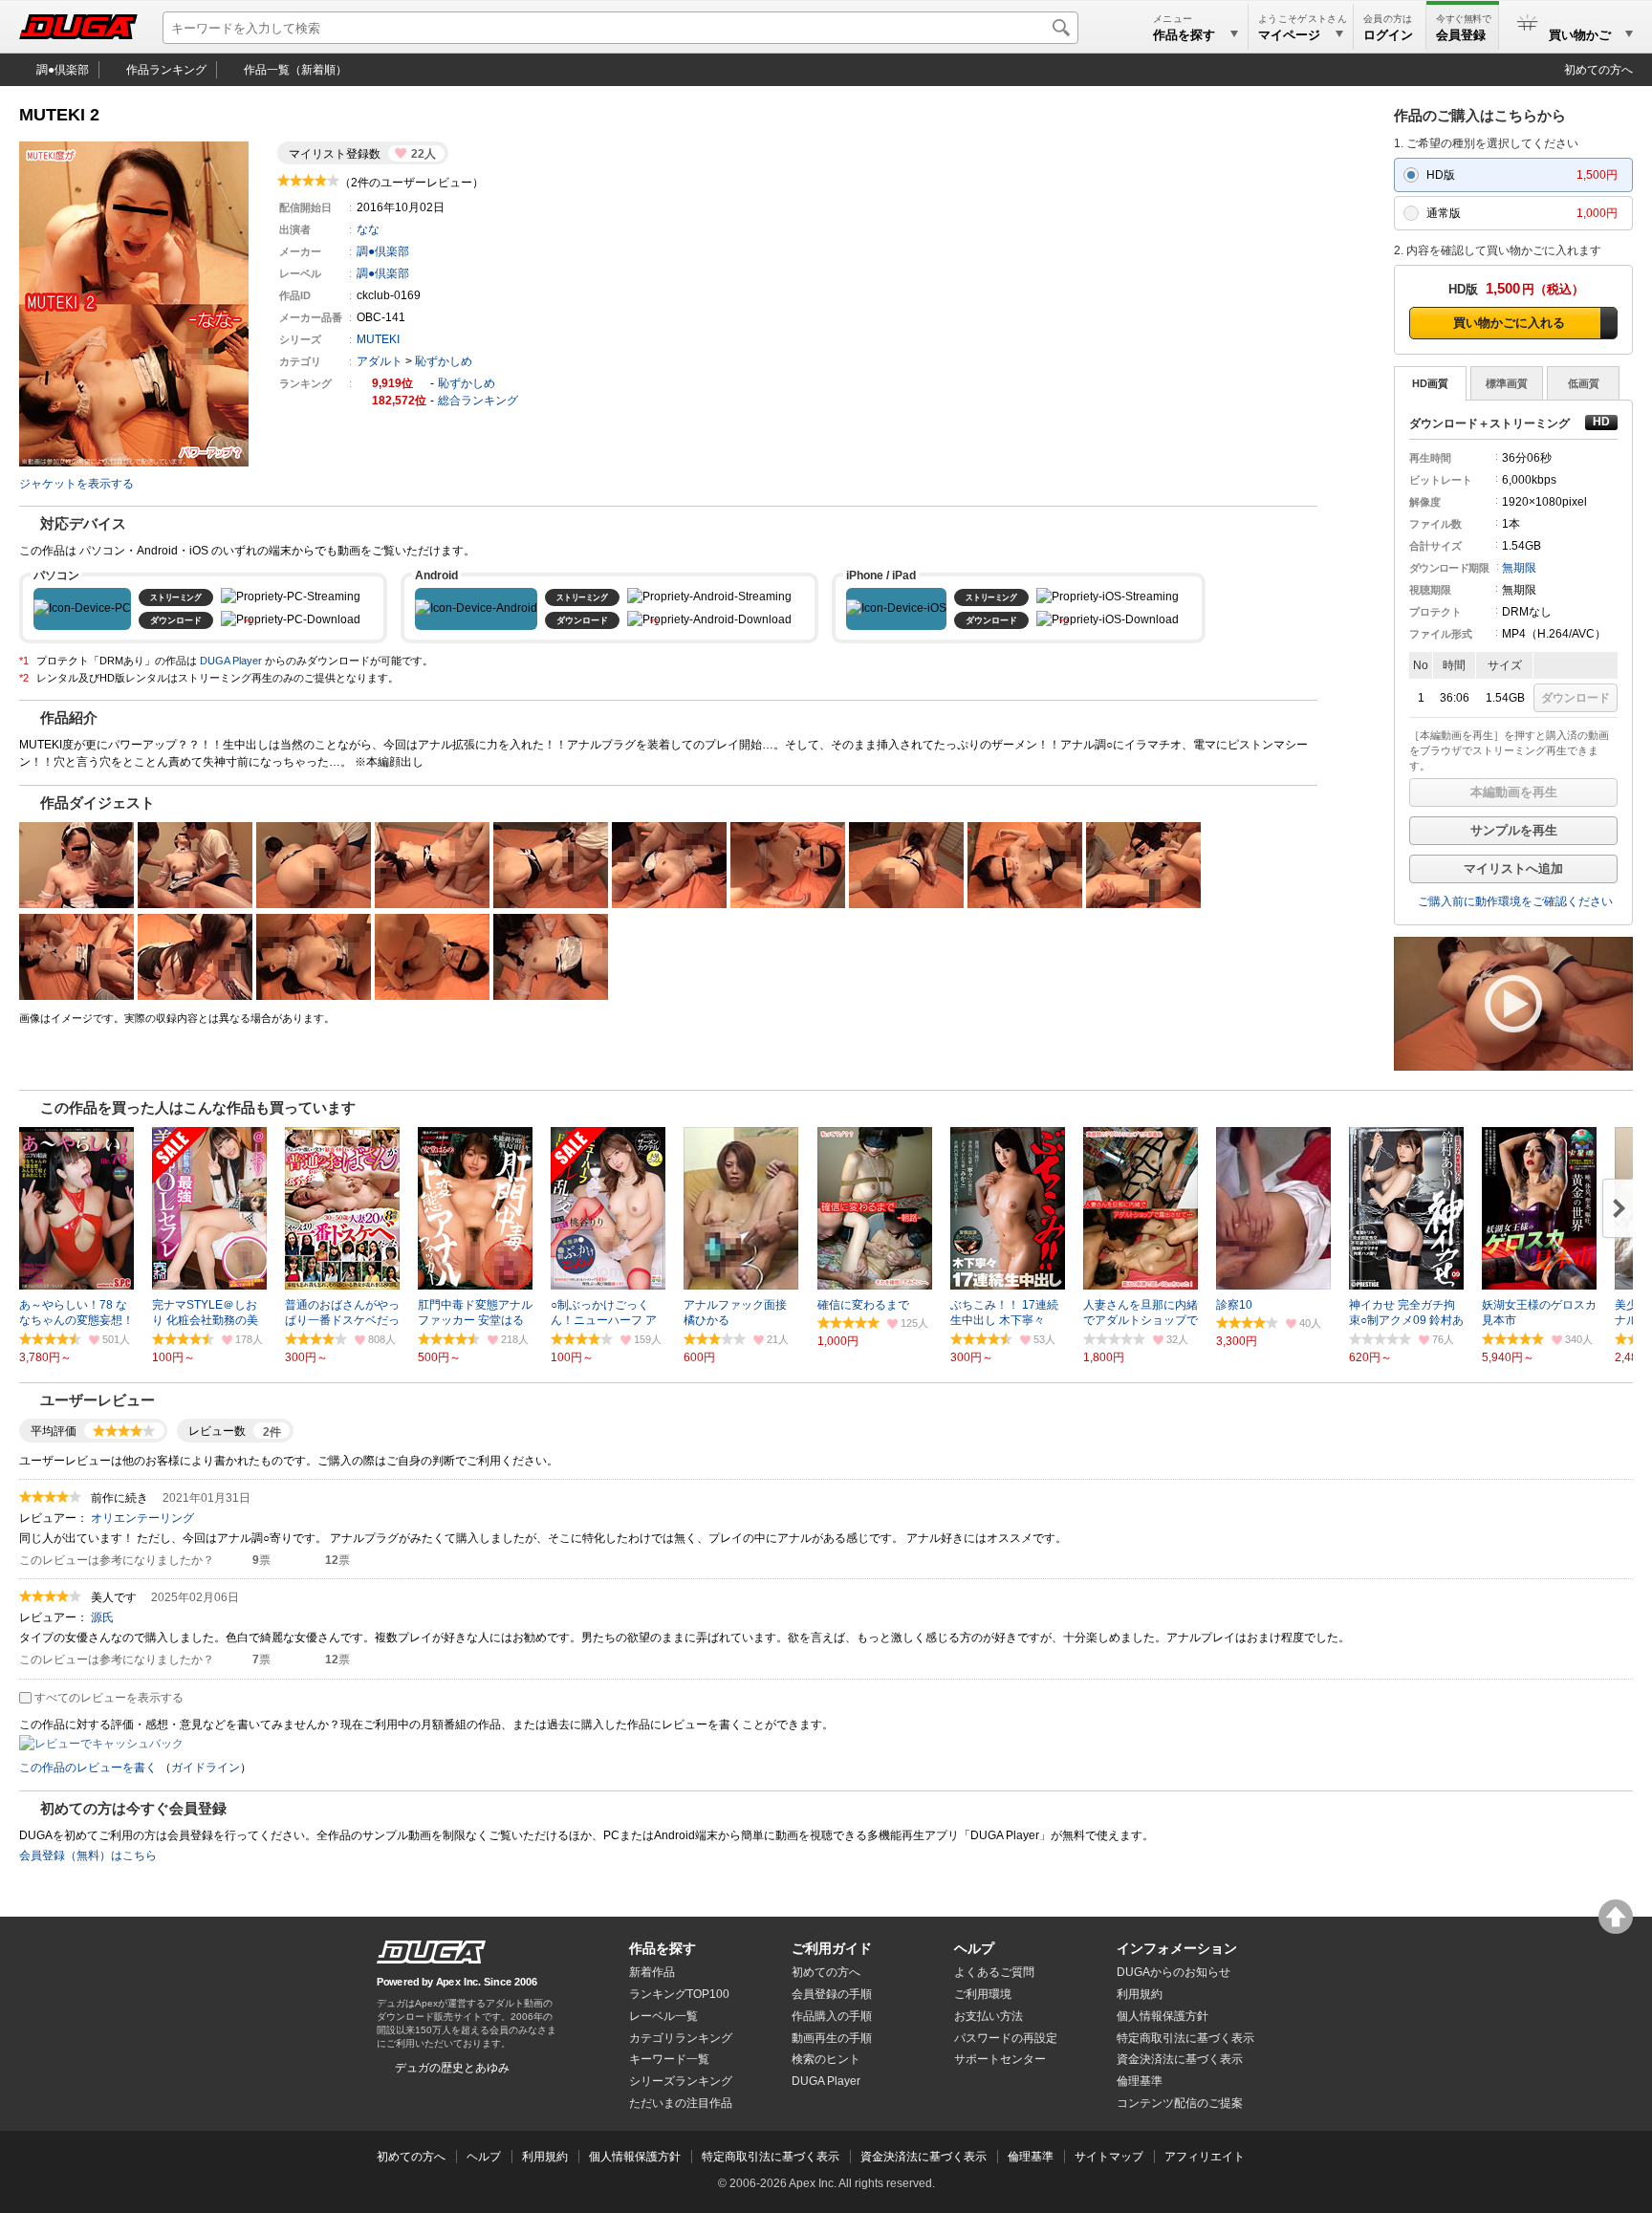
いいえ (313, 1560)
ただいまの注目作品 (681, 2103)
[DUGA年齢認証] (431, 1952)
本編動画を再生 (1514, 792)
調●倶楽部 (63, 70)
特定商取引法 (1185, 2038)
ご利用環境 (983, 1994)
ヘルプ (974, 1948)
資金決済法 (1180, 2059)
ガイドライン (206, 1768)
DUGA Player (231, 661)
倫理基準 (1140, 2081)
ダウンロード (1576, 698)
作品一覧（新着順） (295, 70)
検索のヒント (826, 2059)
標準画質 (1507, 383)
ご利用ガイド (832, 1948)
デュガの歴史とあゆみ (452, 2068)
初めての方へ (1598, 70)
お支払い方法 (989, 2016)
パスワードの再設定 (1006, 2038)
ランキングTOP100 (679, 1994)
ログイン (1388, 35)
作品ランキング (166, 70)
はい (240, 1560)
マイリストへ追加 (1513, 868)
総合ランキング (478, 401)
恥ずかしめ (444, 361)
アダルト (380, 361)
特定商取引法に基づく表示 (771, 2157)
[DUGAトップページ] (78, 27)
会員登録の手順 (832, 1994)
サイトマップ (1109, 2157)
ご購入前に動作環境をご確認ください (1515, 901)
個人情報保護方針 (1163, 2016)
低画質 (1584, 383)
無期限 (1519, 568)
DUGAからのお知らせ (1174, 1972)
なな (368, 229)
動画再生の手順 (832, 2038)
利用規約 (1140, 1994)
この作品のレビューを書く (88, 1768)
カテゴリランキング (681, 2038)
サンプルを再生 (1514, 830)
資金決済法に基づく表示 (924, 2157)
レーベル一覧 (663, 2016)
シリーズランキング (681, 2081)
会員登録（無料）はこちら (88, 1855)
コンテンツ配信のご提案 (1180, 2103)
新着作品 (652, 1972)
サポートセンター (1000, 2059)
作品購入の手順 (832, 2016)
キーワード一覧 (669, 2059)
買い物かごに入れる (1509, 323)
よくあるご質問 (994, 1972)
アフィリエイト (1205, 2157)
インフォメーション (1177, 1948)
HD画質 (1430, 383)
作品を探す (663, 1948)
